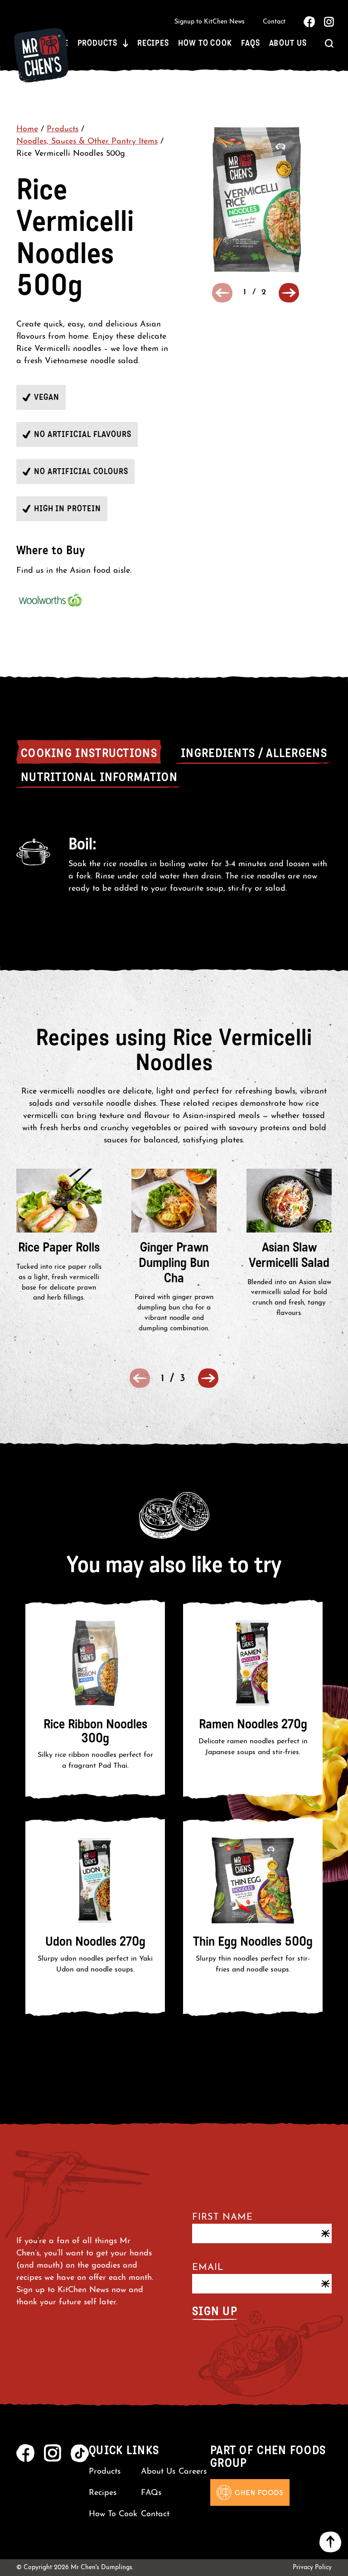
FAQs (251, 43)
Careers (193, 2472)
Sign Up (215, 2311)
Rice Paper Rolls (59, 1247)
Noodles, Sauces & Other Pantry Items (87, 142)
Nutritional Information (99, 777)
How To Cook (205, 43)
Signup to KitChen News (210, 22)
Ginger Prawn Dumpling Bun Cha (174, 1263)
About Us (288, 43)
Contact (274, 22)
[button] (289, 293)
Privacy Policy (312, 2568)
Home (27, 130)
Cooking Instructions (89, 753)
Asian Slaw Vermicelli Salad (289, 1255)
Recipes (153, 43)
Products (97, 43)
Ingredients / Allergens (254, 753)
